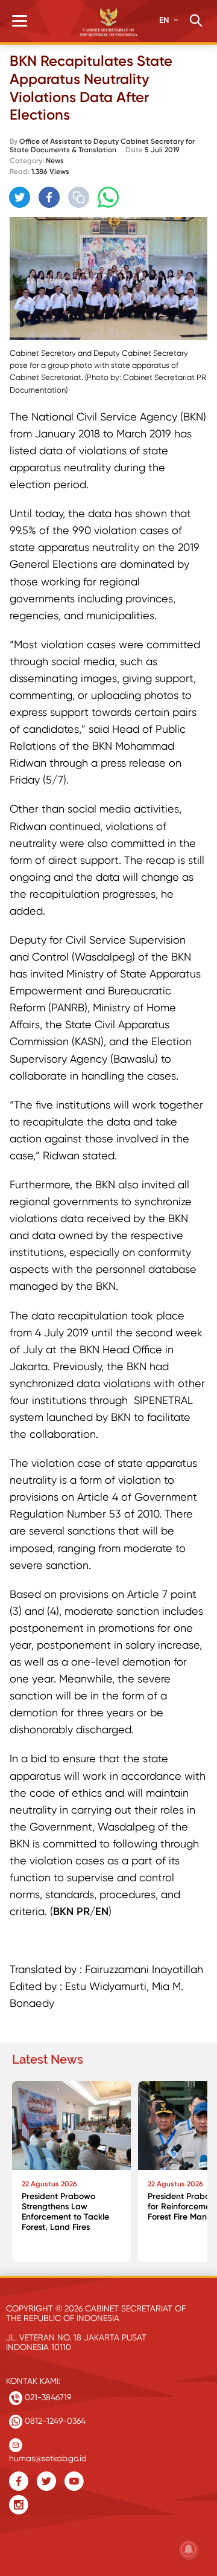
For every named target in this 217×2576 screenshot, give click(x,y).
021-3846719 (47, 2397)
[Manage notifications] (189, 2549)
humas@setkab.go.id (48, 2455)
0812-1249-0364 (54, 2421)
